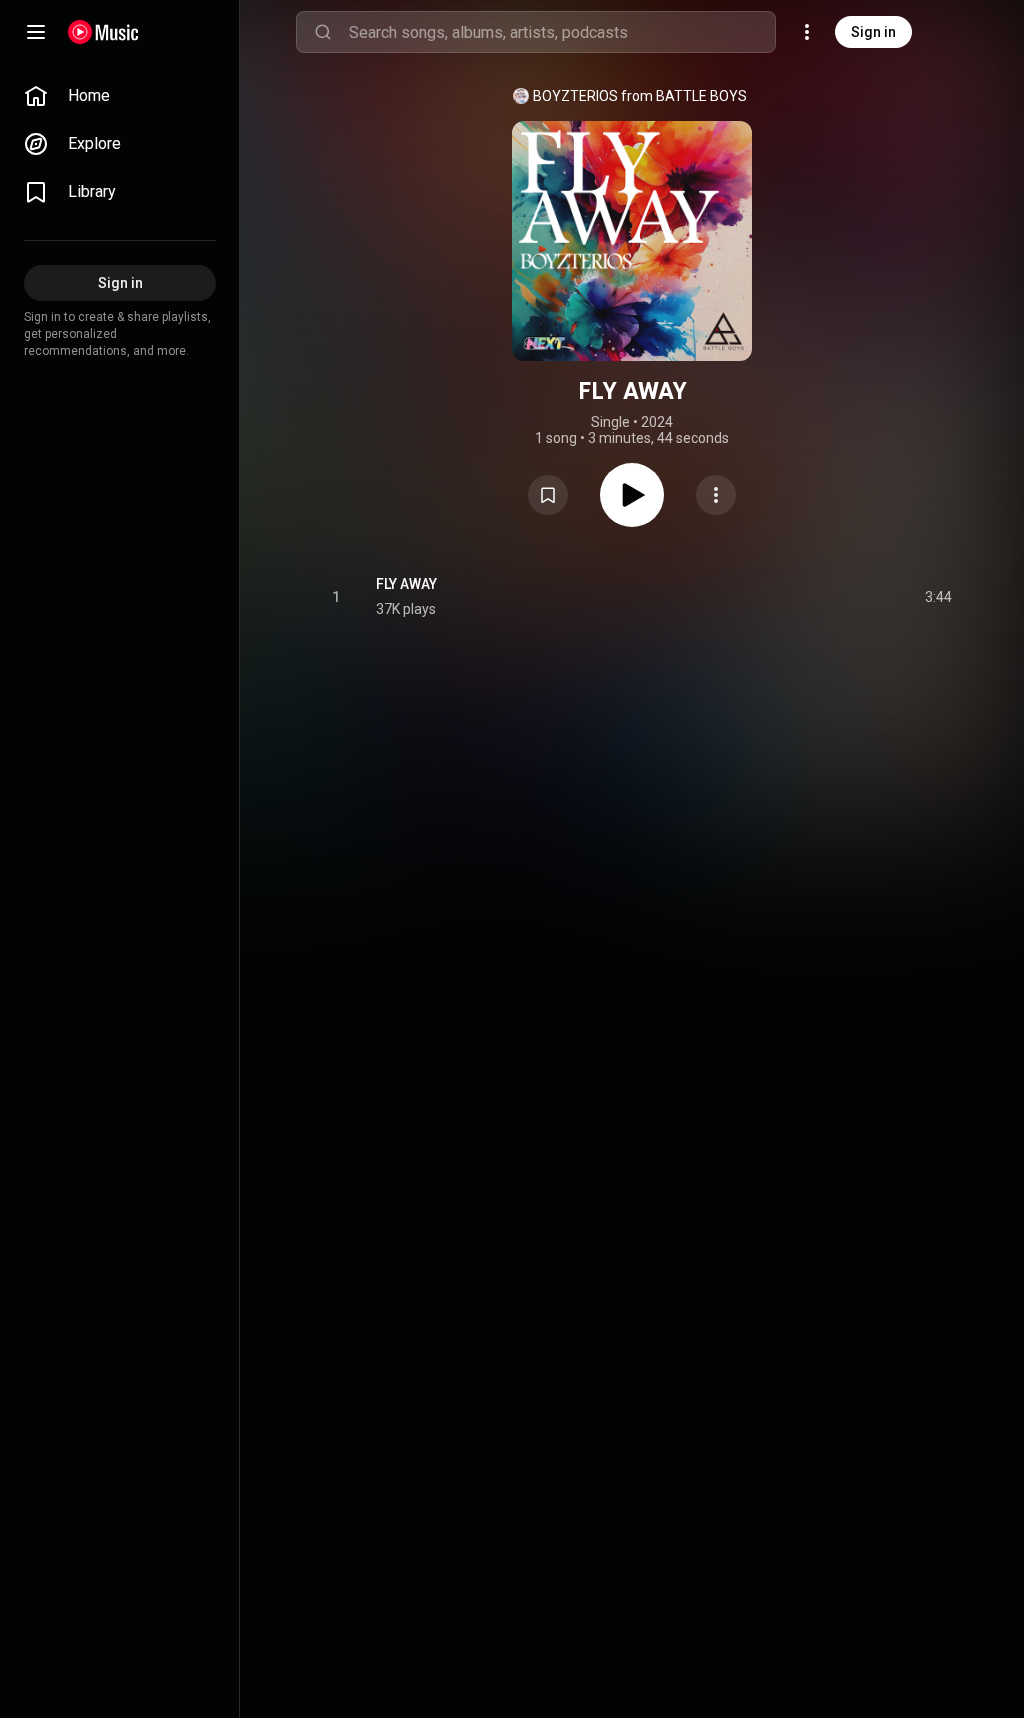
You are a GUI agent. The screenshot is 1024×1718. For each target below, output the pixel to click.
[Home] (103, 32)
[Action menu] (716, 495)
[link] (120, 96)
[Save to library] (548, 495)
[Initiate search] (323, 32)
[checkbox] (938, 597)
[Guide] (36, 32)
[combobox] (562, 32)
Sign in (873, 32)
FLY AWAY (406, 584)
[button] (548, 495)
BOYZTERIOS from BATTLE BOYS (640, 96)
